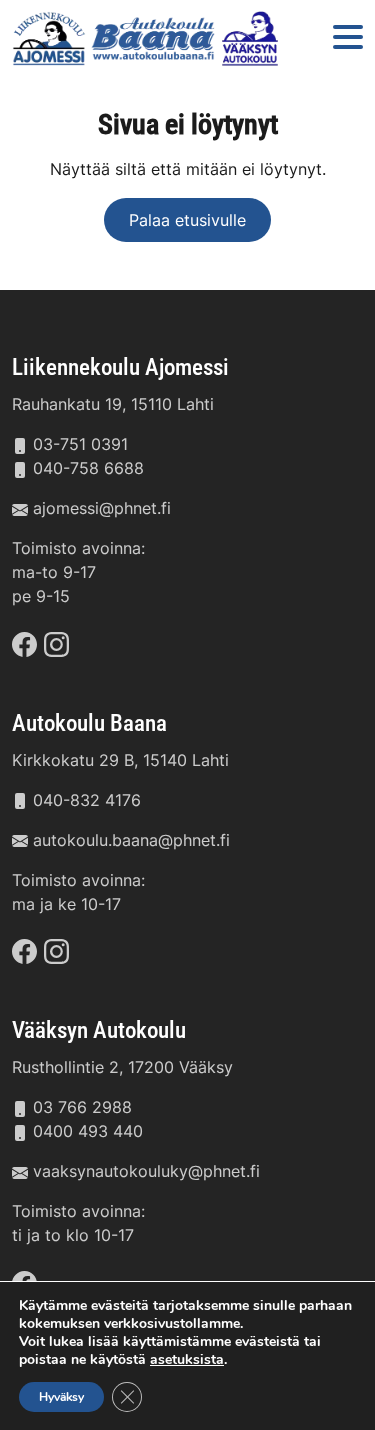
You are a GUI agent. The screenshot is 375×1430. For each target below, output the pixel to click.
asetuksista (187, 1360)
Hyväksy (61, 1397)
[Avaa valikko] (348, 38)
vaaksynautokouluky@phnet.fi (146, 1171)
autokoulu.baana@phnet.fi (131, 840)
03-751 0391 (80, 444)
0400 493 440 (88, 1131)
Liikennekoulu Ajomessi (120, 367)
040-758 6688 (88, 468)
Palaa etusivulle (187, 220)
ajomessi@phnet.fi (102, 508)
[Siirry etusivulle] (148, 38)
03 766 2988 (82, 1107)
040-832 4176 (87, 800)
